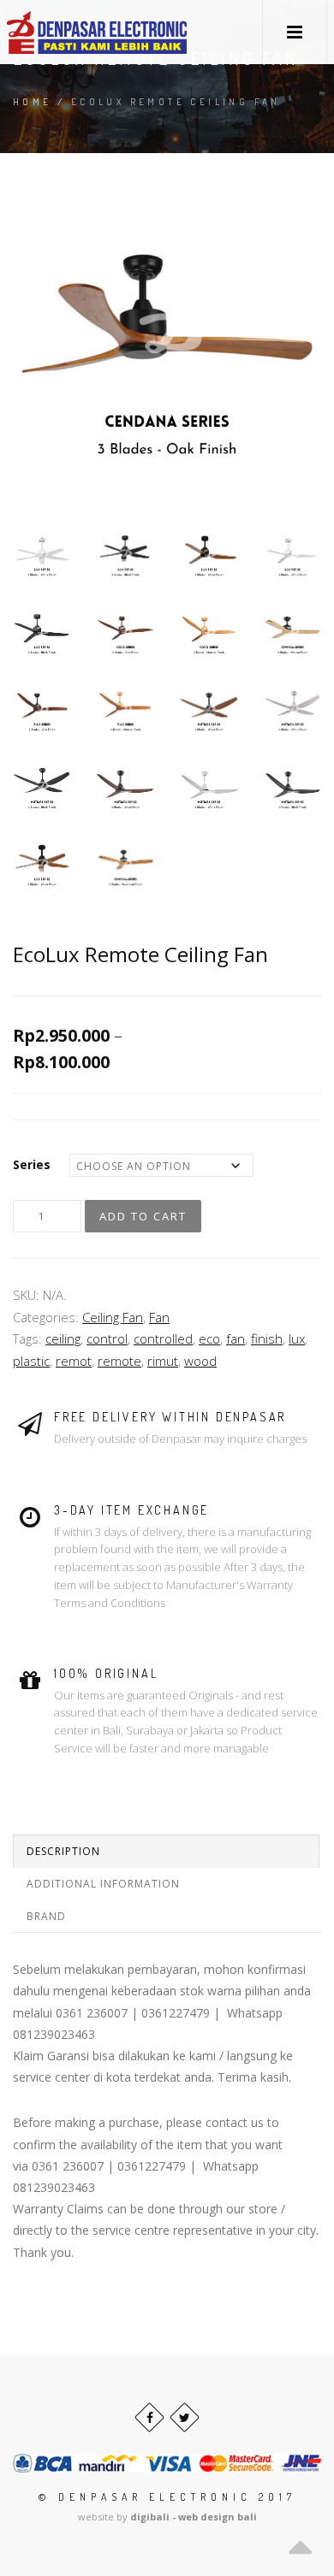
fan (236, 1338)
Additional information (103, 1884)
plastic (31, 1361)
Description (63, 1851)
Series (32, 1164)
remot (74, 1361)
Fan (159, 1317)
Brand (46, 1916)
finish (267, 1338)
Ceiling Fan (113, 1317)
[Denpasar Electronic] (58, 32)
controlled (163, 1338)
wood (200, 1361)
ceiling (63, 1338)
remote (119, 1361)
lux (297, 1338)
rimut (163, 1361)
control (107, 1338)
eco (209, 1338)
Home (33, 102)
